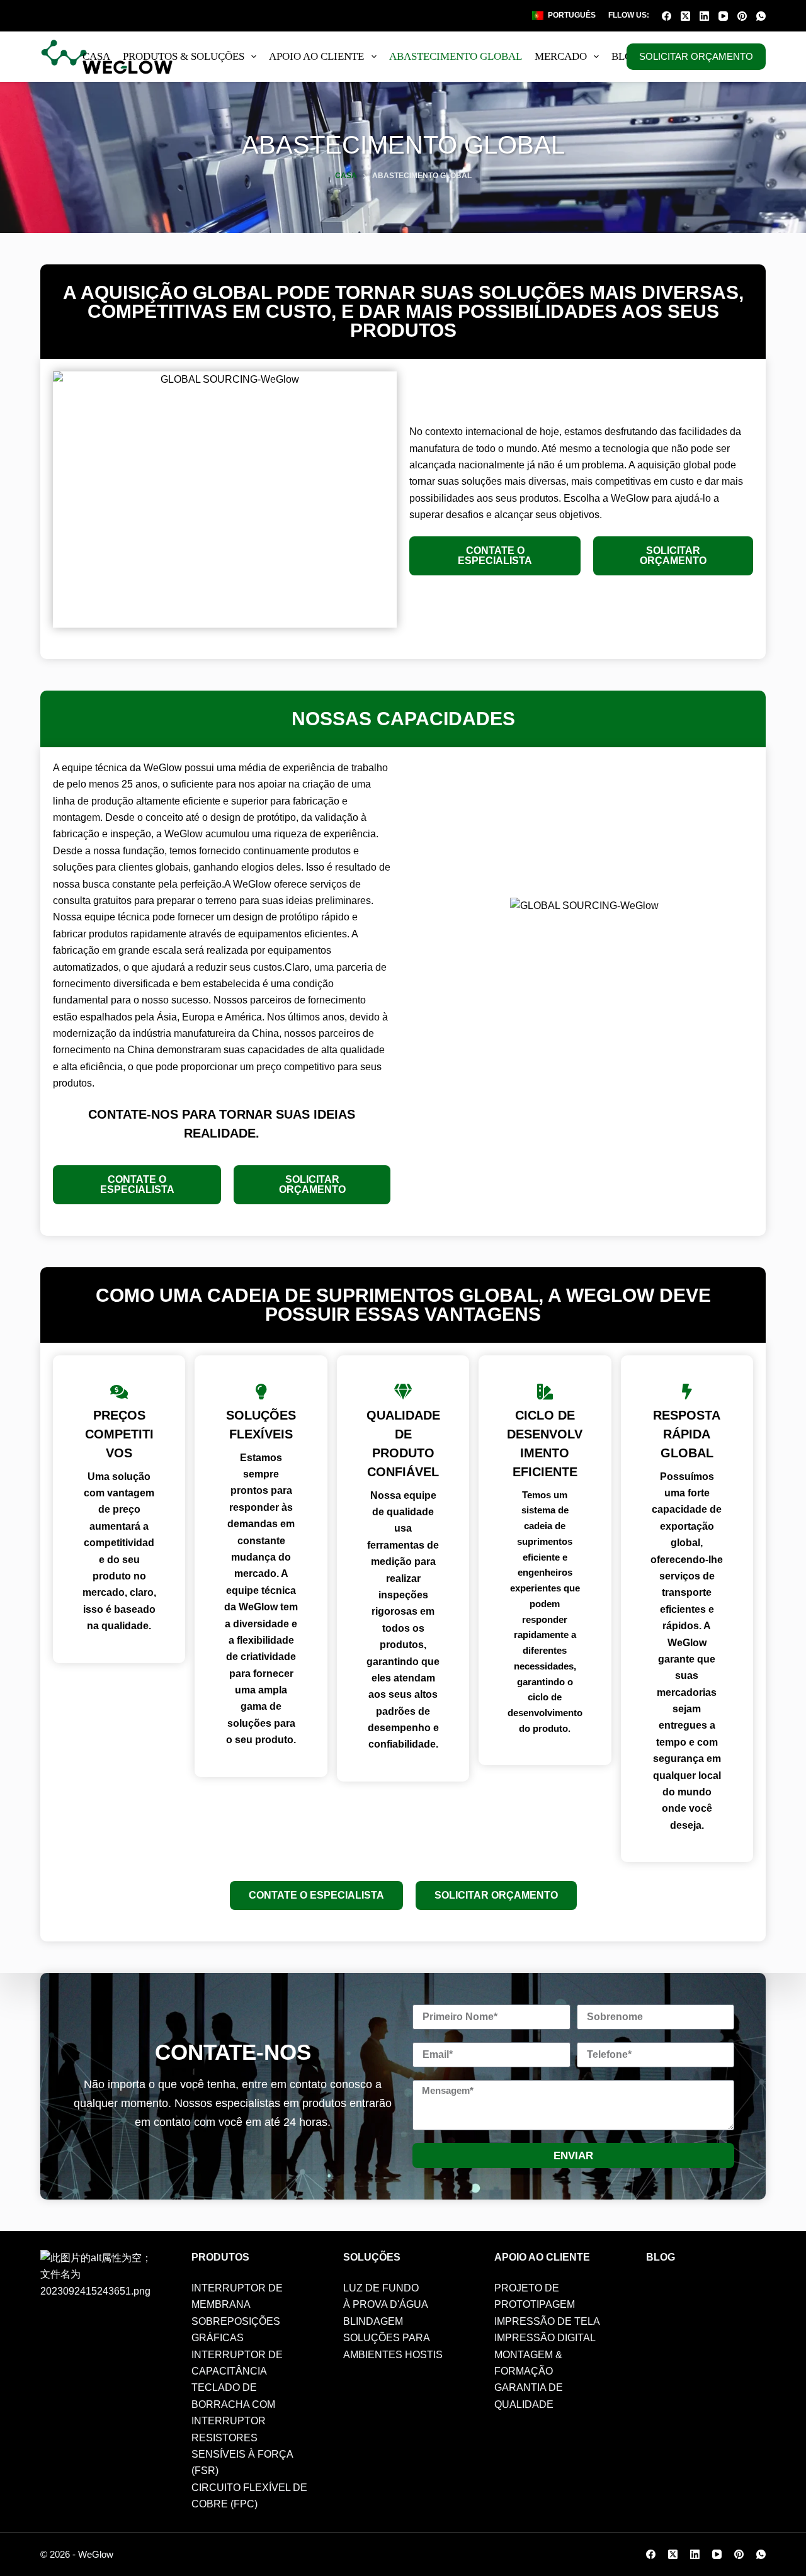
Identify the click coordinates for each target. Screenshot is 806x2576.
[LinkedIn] (704, 16)
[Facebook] (667, 16)
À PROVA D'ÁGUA (386, 2304)
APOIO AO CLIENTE (316, 56)
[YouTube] (723, 16)
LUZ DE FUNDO (381, 2288)
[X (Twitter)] (685, 16)
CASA (96, 56)
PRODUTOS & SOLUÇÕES (184, 56)
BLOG (626, 56)
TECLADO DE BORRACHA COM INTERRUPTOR (233, 2404)
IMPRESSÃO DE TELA (547, 2321)
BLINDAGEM (373, 2321)
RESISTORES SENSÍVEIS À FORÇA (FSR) (242, 2455)
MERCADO (561, 56)
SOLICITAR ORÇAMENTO (696, 56)
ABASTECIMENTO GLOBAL (456, 56)
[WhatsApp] (761, 16)
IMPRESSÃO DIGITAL (545, 2338)
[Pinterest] (742, 16)
